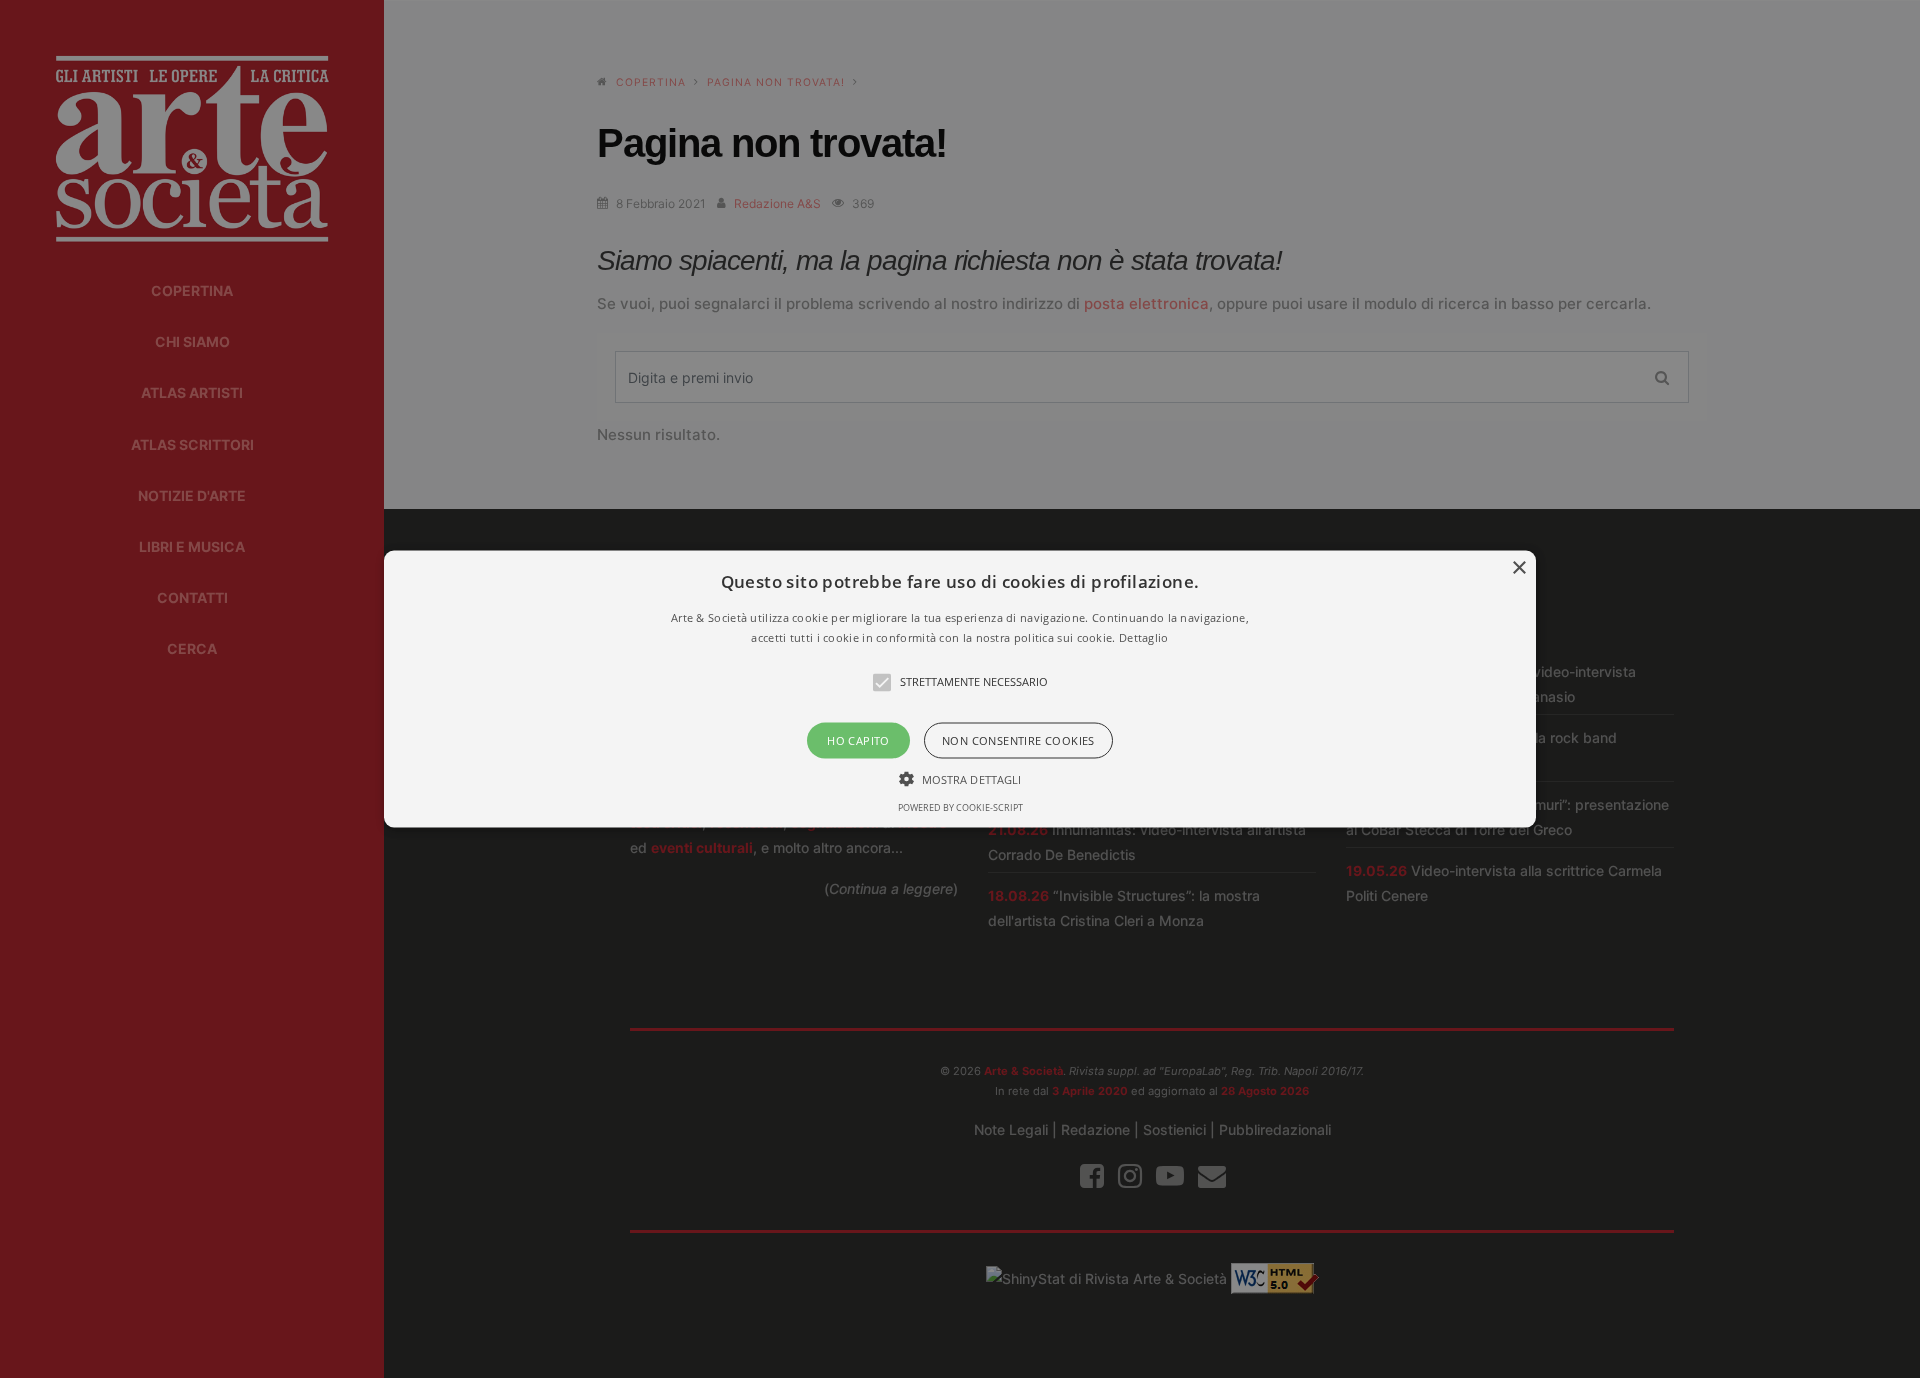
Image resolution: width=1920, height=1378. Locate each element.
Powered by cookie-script (960, 806)
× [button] (1518, 568)
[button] (960, 689)
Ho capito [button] (858, 739)
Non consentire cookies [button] (1018, 739)
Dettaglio (1144, 636)
